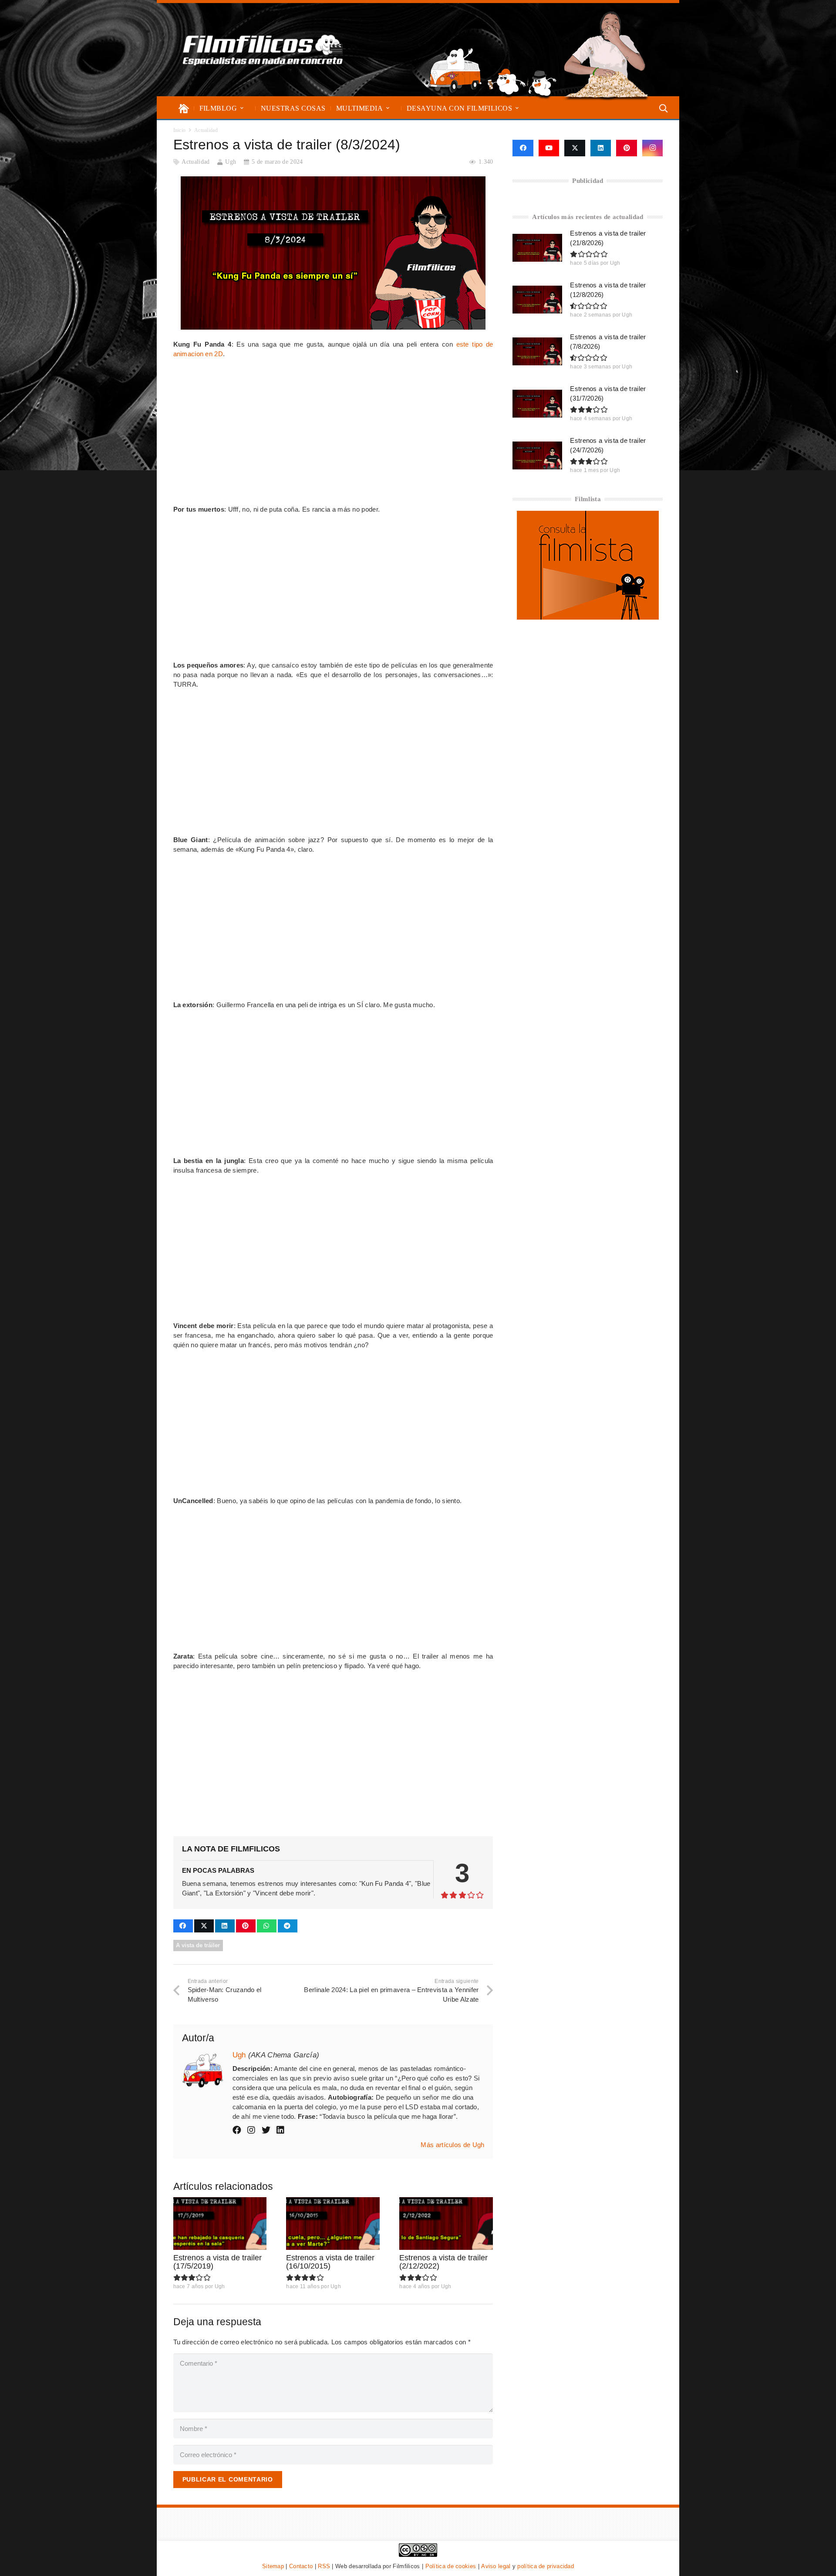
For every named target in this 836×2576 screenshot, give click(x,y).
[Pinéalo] (246, 1926)
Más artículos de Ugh (452, 2145)
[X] (575, 148)
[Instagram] (653, 148)
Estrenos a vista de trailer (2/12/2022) (443, 2262)
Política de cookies (451, 2566)
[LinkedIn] (601, 148)
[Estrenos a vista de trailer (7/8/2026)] (537, 351)
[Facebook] (523, 148)
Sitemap (273, 2566)
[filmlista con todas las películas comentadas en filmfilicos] (588, 617)
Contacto (301, 2566)
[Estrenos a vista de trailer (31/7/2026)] (537, 404)
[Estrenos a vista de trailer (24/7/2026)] (537, 455)
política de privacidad (546, 2566)
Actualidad (196, 162)
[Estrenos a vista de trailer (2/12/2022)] (446, 2224)
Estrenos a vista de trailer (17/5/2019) (217, 2262)
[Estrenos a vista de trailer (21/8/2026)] (537, 248)
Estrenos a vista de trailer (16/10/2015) (330, 2262)
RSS (324, 2566)
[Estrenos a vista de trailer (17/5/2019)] (220, 2224)
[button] (242, 108)
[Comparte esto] (183, 1926)
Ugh (231, 162)
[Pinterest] (627, 148)
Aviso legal (496, 2566)
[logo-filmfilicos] (263, 50)
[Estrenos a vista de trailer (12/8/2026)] (537, 300)
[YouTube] (549, 148)
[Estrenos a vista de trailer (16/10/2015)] (333, 2224)
